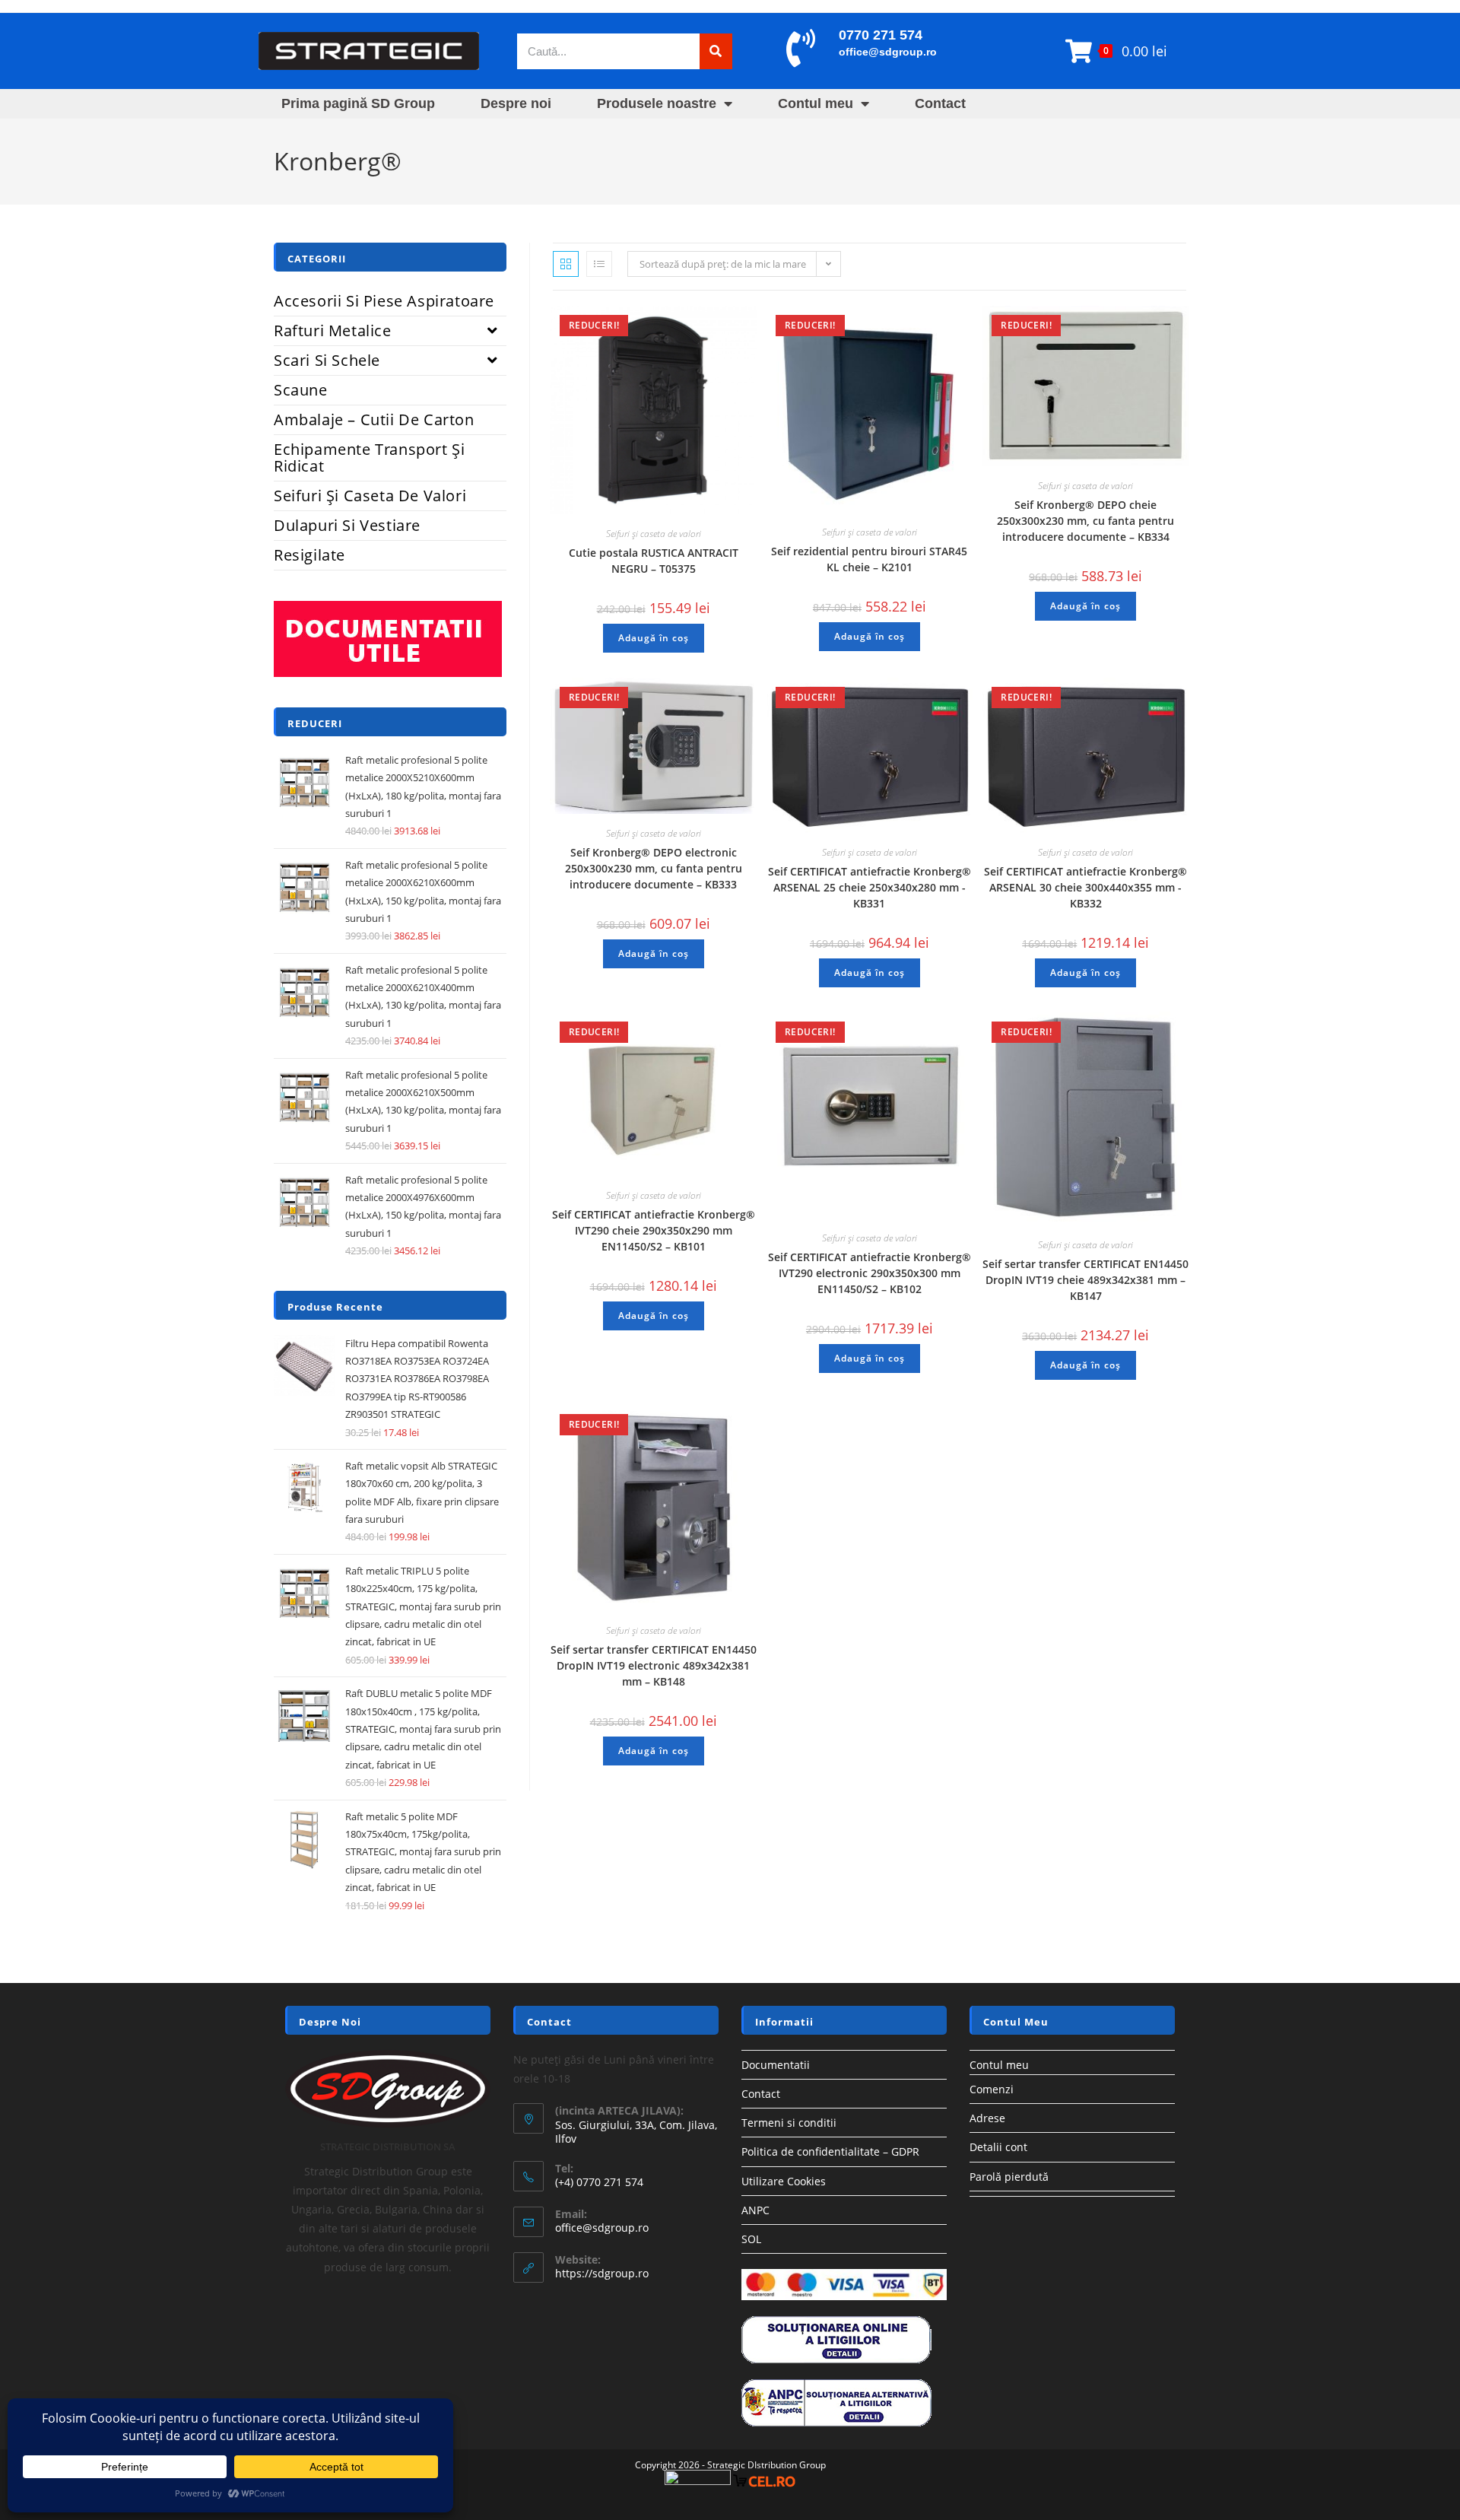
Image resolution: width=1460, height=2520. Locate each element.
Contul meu (816, 103)
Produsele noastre (657, 103)
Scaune (301, 390)
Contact (940, 103)
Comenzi (992, 2089)
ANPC (755, 2210)
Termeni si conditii (789, 2123)
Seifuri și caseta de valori (654, 534)
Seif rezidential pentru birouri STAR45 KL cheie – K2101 (869, 559)
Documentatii (776, 2065)
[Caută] (716, 51)
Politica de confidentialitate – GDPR (830, 2151)
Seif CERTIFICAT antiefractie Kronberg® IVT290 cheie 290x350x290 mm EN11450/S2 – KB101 (654, 1230)
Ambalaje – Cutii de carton (374, 419)
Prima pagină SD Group (358, 103)
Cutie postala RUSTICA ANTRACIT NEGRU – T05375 (654, 561)
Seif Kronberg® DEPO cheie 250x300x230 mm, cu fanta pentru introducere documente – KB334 (1085, 521)
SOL (751, 2239)
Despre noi (516, 103)
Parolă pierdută (1009, 2177)
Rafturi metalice (333, 330)
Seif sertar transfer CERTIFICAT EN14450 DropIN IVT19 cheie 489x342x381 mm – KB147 (1085, 1280)
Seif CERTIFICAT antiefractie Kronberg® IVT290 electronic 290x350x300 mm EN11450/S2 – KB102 (870, 1273)
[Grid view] (566, 264)
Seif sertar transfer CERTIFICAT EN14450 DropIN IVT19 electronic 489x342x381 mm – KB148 (654, 1665)
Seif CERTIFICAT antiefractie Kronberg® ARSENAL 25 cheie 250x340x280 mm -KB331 (870, 887)
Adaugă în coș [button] (654, 638)
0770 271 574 (881, 35)
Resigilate (309, 555)
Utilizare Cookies (784, 2181)
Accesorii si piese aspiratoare (384, 301)
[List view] (599, 264)
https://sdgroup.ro (602, 2273)
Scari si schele (327, 360)
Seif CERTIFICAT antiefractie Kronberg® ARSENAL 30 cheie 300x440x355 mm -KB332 (1085, 887)
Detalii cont (998, 2147)
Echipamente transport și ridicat (369, 458)
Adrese (987, 2118)
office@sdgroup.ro (888, 52)
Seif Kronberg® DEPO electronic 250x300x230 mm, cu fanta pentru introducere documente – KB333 (654, 868)
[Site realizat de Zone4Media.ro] (698, 2480)
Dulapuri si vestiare (347, 525)
